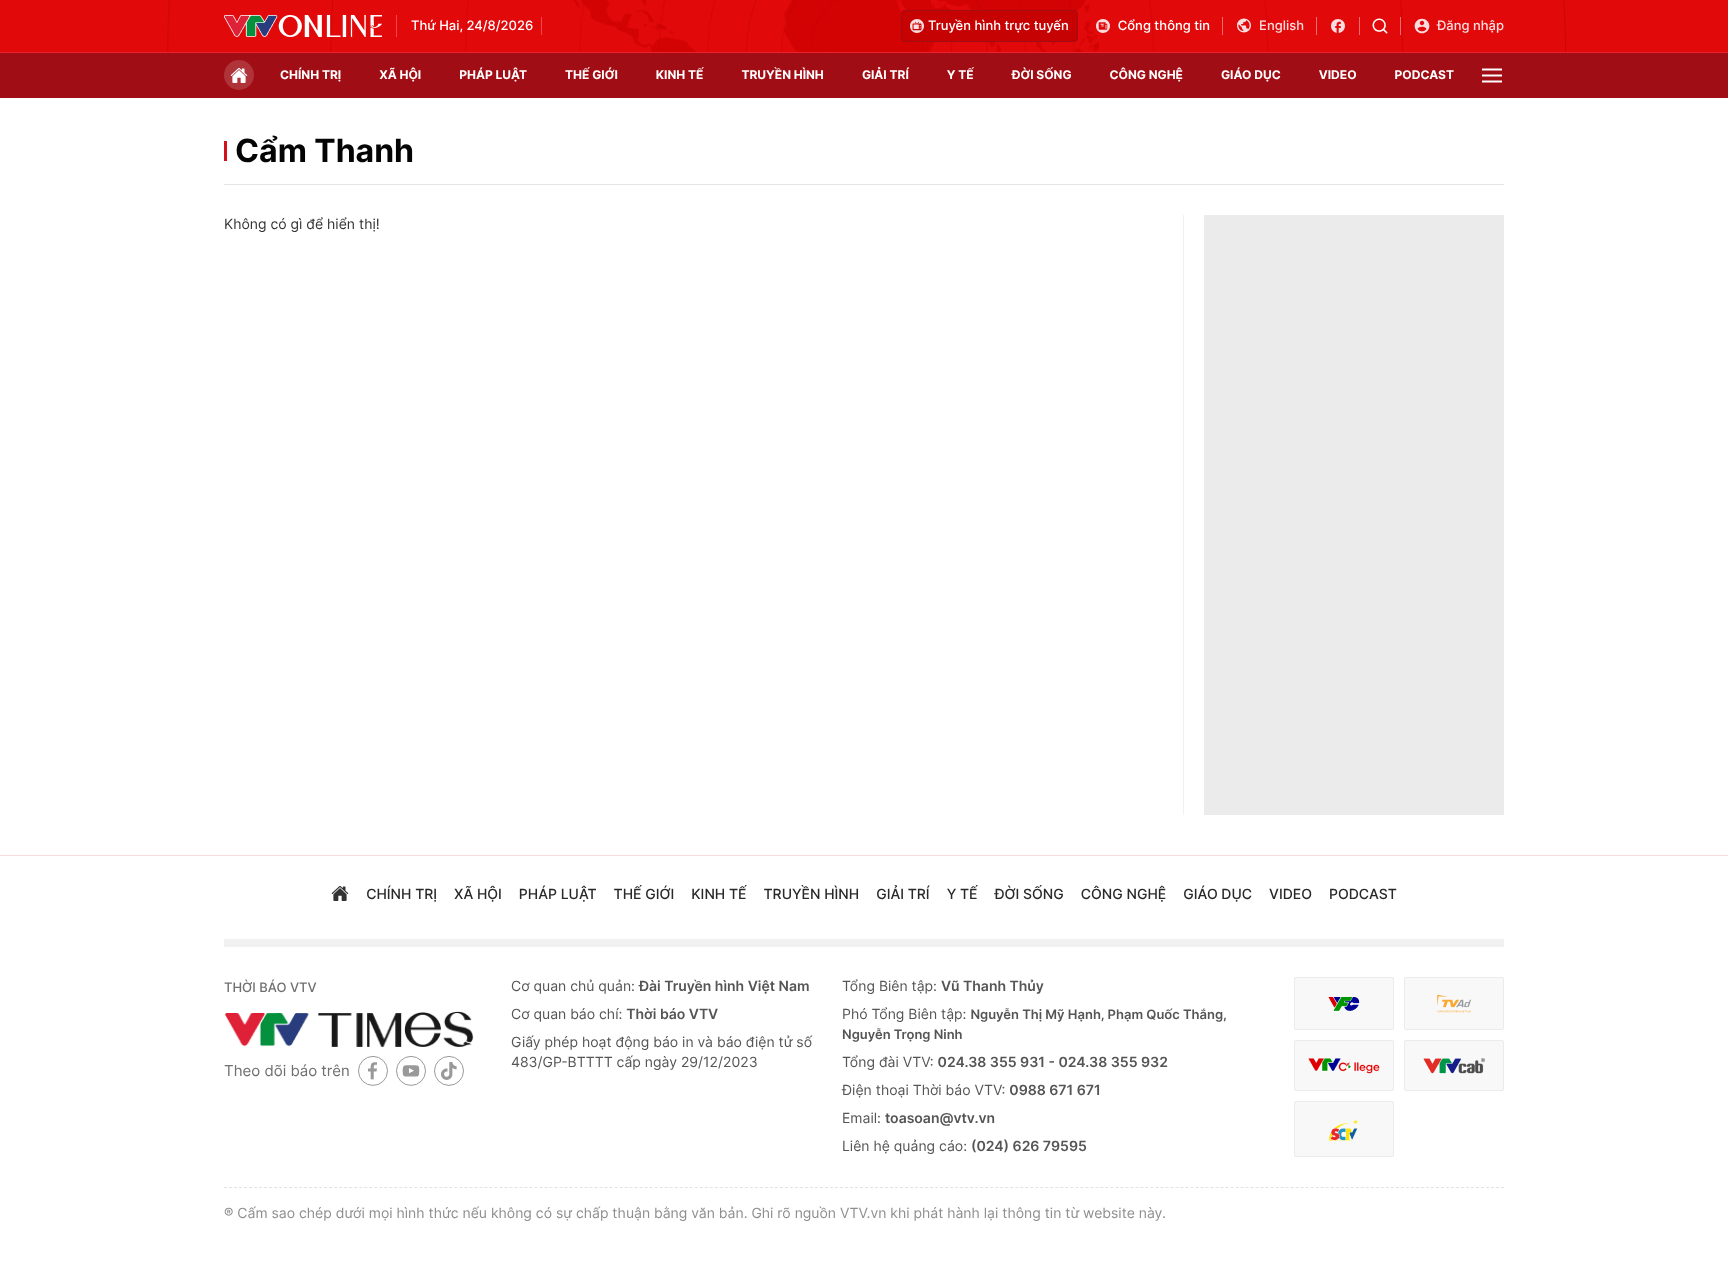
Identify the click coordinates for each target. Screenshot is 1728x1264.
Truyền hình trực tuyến (998, 26)
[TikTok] (449, 1070)
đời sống (1042, 74)
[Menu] (1492, 75)
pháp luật (493, 74)
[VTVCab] (1454, 1065)
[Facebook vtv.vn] (1344, 26)
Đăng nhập (1470, 26)
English (1281, 26)
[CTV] (1344, 1065)
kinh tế (680, 74)
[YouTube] (411, 1070)
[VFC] (1344, 1003)
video (1338, 74)
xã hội (400, 74)
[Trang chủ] (239, 75)
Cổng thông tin (1164, 26)
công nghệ (1146, 74)
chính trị (310, 74)
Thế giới (591, 74)
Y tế (960, 74)
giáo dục (1251, 74)
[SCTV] (1344, 1129)
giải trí (885, 74)
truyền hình (782, 74)
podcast (1424, 74)
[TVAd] (1454, 1003)
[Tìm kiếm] (1386, 26)
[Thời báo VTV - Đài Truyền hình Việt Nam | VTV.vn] (303, 26)
